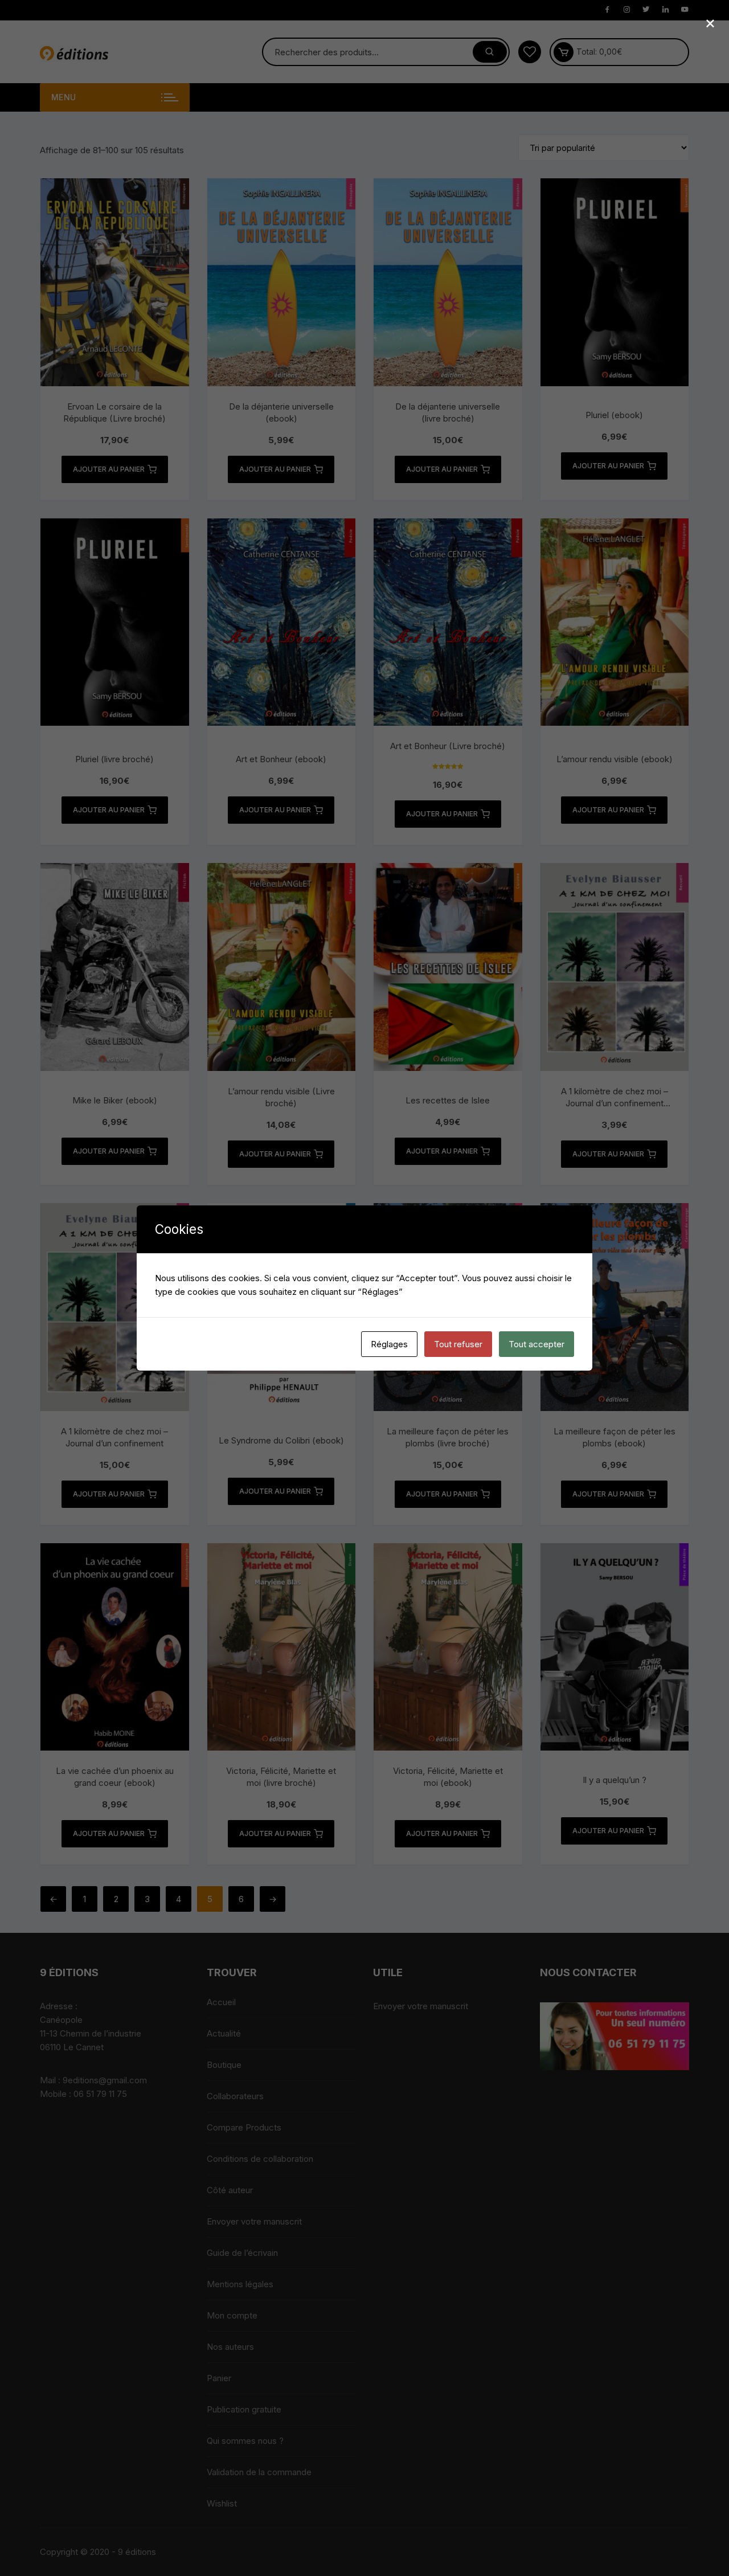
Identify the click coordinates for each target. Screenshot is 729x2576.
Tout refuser (458, 1344)
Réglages (389, 1344)
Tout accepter (536, 1344)
